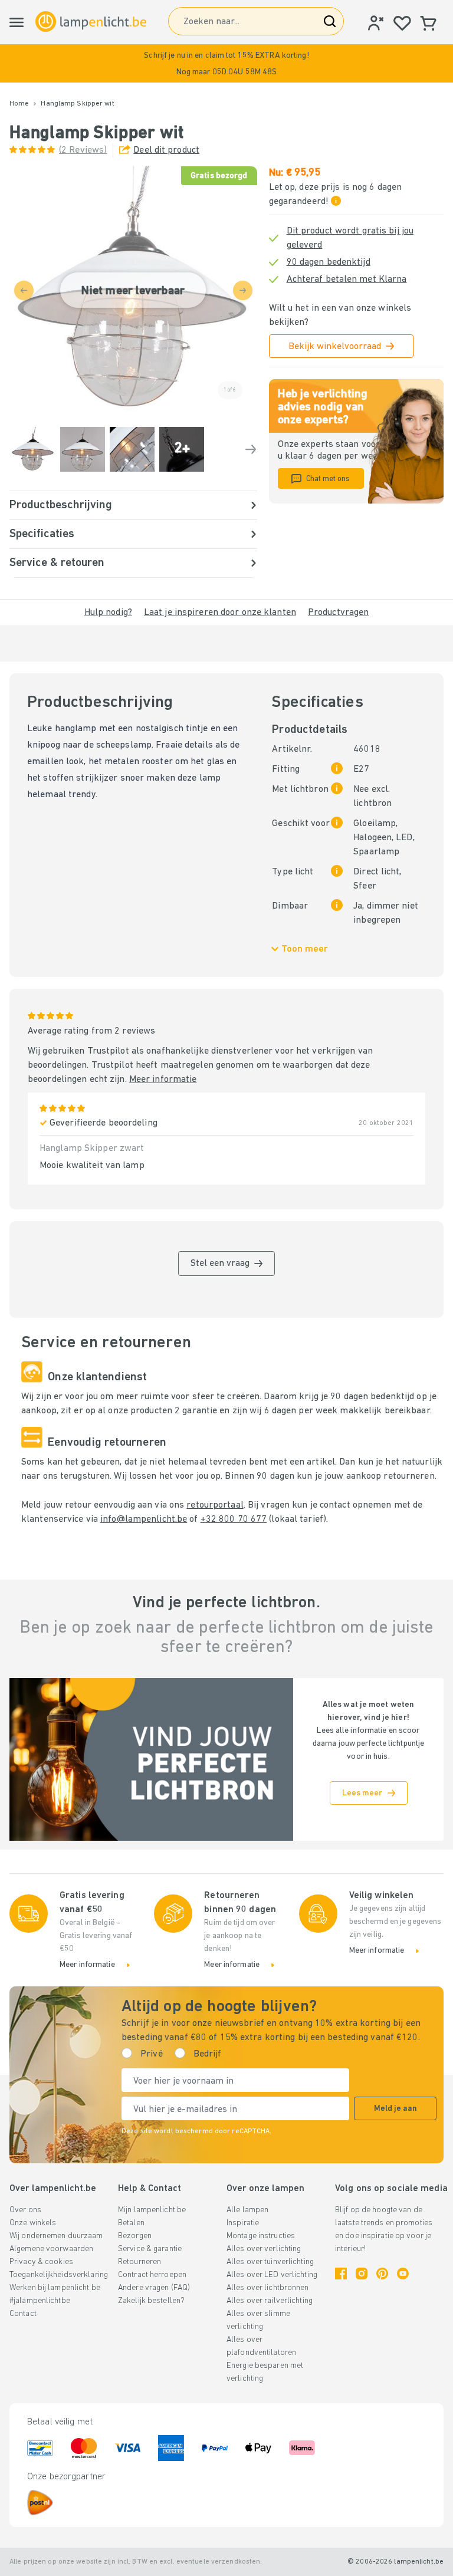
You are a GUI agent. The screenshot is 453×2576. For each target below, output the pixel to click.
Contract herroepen (152, 2275)
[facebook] (341, 2274)
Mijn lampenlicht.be (152, 2210)
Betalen (131, 2223)
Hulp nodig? (108, 613)
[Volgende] (251, 449)
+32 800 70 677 (234, 1519)
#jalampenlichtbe (40, 2301)
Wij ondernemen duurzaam (56, 2236)
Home (19, 104)
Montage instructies (261, 2236)
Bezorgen (135, 2236)
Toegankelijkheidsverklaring (59, 2275)
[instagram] (362, 2274)
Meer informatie (163, 1080)
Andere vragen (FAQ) (154, 2288)
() (83, 150)
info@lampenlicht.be (144, 1519)
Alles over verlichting (264, 2249)
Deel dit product (166, 150)
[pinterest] (382, 2274)
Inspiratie (243, 2223)
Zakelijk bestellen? (151, 2301)
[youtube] (403, 2274)
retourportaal (215, 1505)
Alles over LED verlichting (272, 2275)
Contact (23, 2314)
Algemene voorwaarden (51, 2249)
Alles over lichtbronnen (268, 2288)
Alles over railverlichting (270, 2301)
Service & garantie (150, 2249)
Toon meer (305, 949)
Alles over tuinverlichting (270, 2262)
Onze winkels (33, 2223)
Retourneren (139, 2262)
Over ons (25, 2210)
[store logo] (91, 22)
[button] (226, 63)
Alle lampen (247, 2210)
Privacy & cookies (41, 2262)
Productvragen (338, 613)
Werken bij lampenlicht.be (55, 2288)
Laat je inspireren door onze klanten (220, 613)
